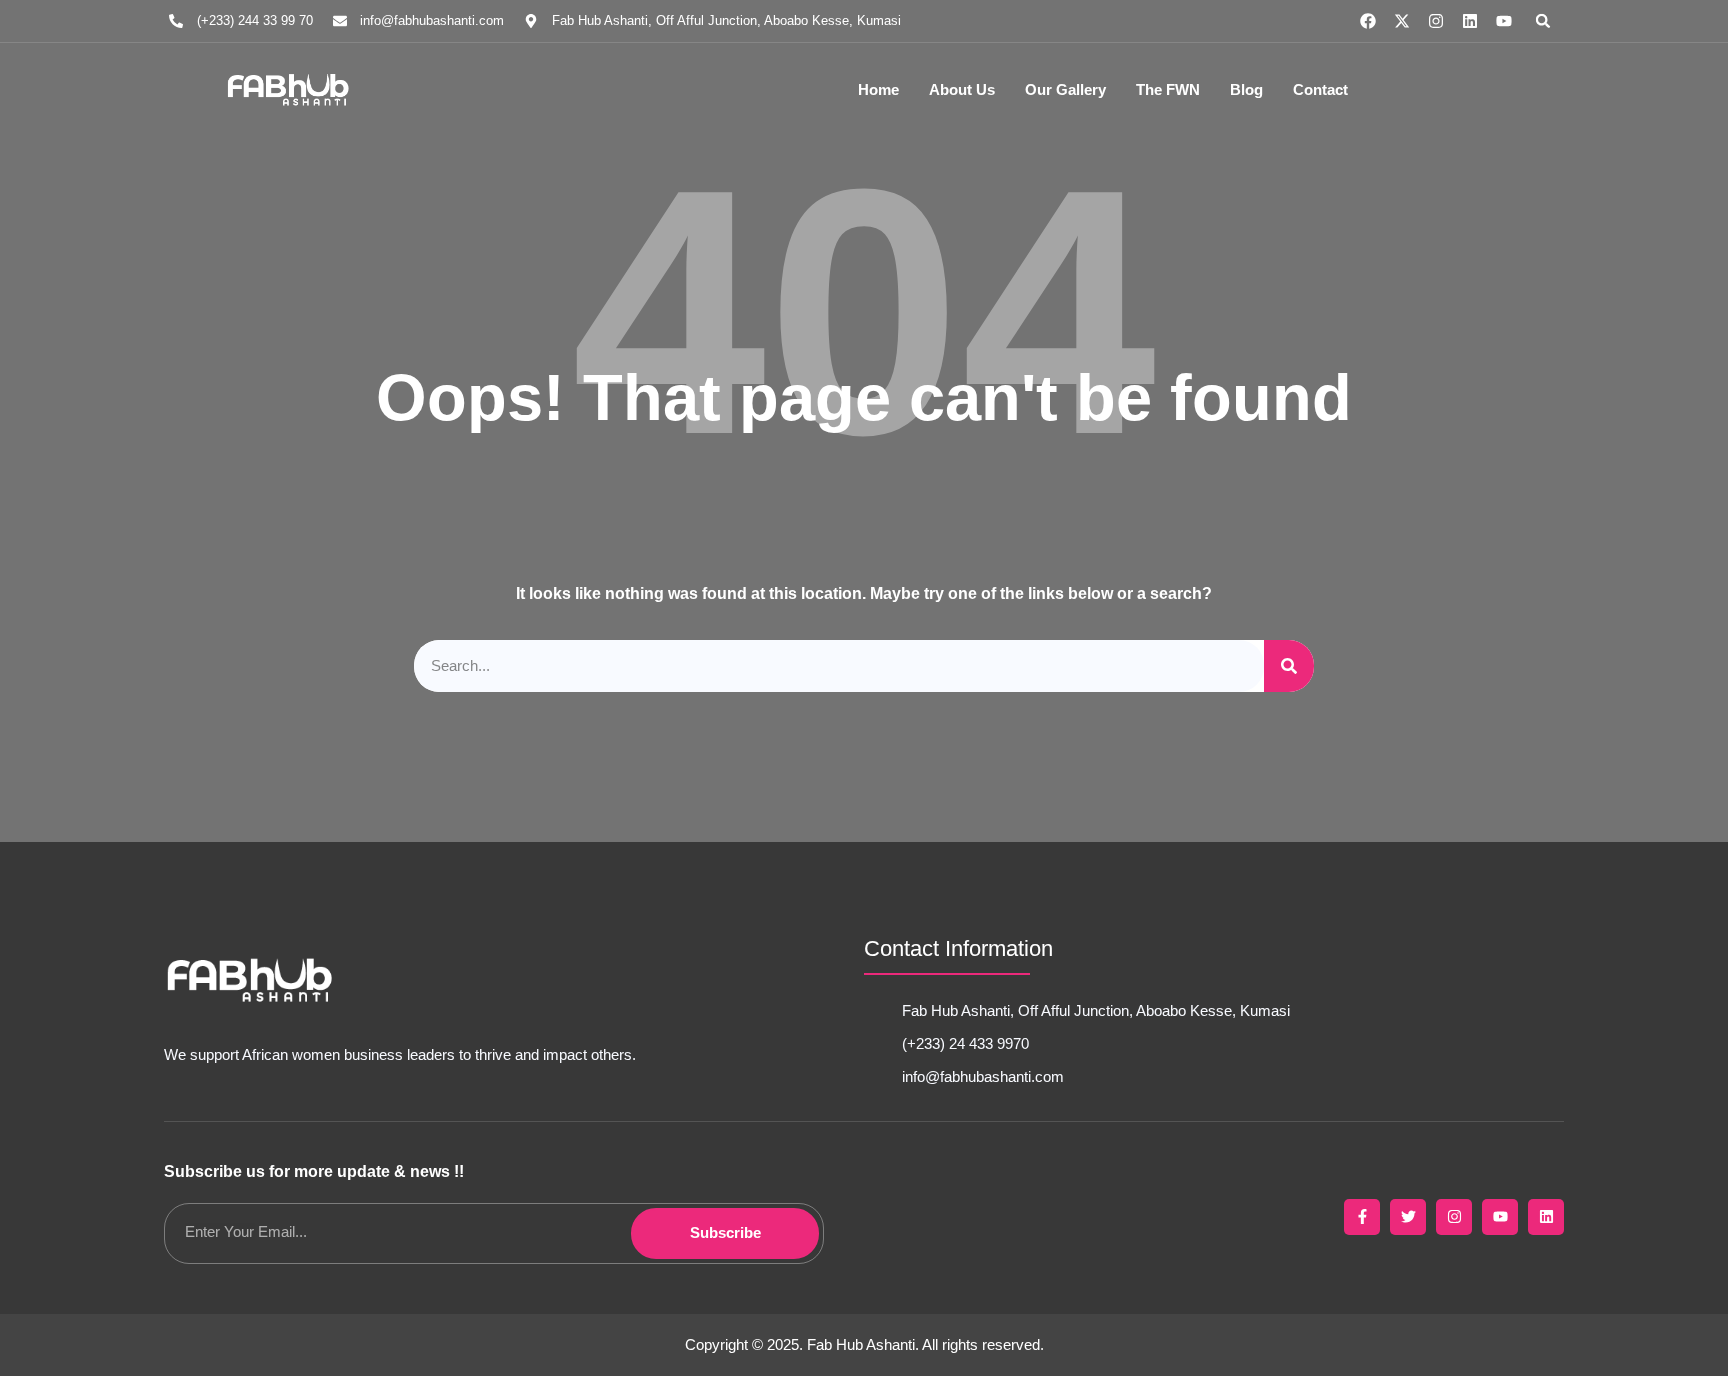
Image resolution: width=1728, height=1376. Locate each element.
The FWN (1168, 90)
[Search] (1289, 666)
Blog (1246, 90)
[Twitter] (1408, 1217)
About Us (962, 90)
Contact (1320, 90)
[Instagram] (1436, 21)
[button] (1543, 21)
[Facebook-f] (1362, 1217)
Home (878, 90)
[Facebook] (1368, 21)
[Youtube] (1504, 21)
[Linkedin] (1470, 21)
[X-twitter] (1402, 21)
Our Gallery (1065, 90)
